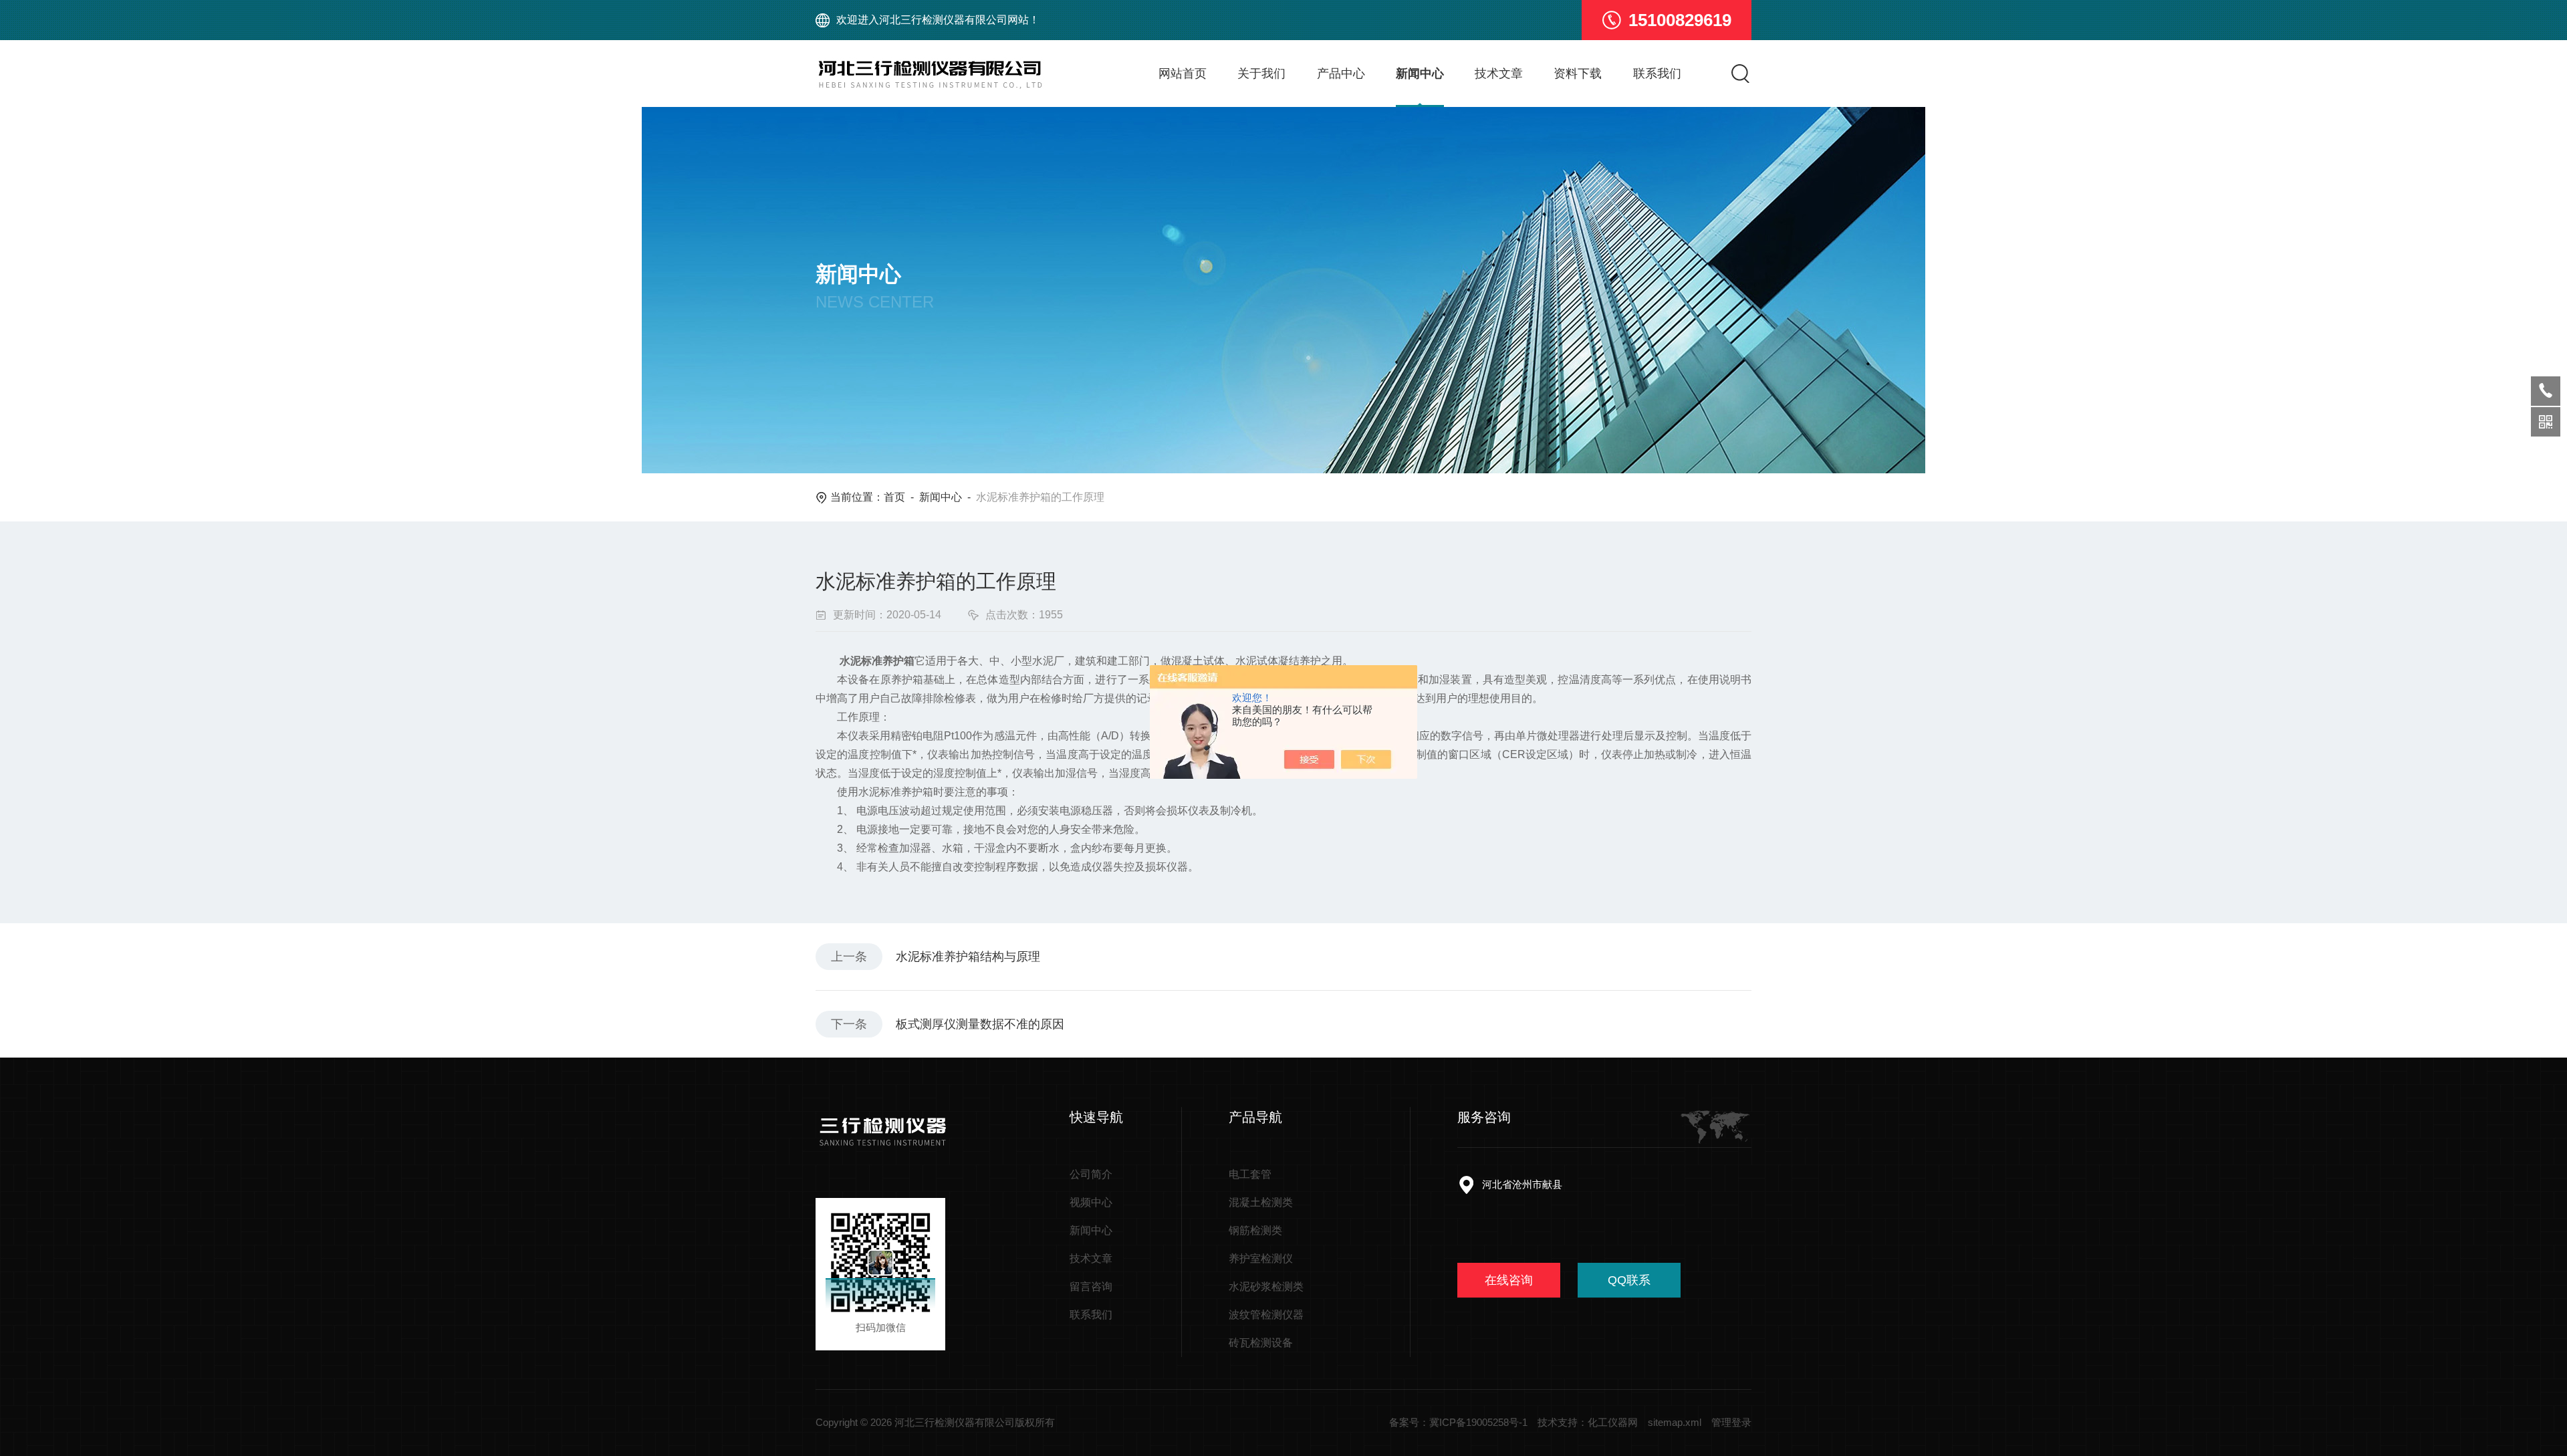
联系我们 (1657, 74)
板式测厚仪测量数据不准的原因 (980, 1024)
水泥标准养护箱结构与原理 (968, 957)
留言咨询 (1091, 1287)
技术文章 (1499, 74)
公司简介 (1091, 1174)
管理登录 (1731, 1422)
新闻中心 (1420, 74)
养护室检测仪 (1261, 1258)
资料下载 (1578, 74)
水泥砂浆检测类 (1266, 1287)
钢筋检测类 (1255, 1230)
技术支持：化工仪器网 (1588, 1422)
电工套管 (1250, 1174)
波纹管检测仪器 (1266, 1315)
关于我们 (1261, 74)
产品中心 (1341, 74)
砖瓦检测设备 (1261, 1343)
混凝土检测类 (1261, 1202)
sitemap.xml (1675, 1422)
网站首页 (1183, 74)
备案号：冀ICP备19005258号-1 (1458, 1422)
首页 (894, 497)
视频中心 (1091, 1202)
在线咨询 (1509, 1280)
